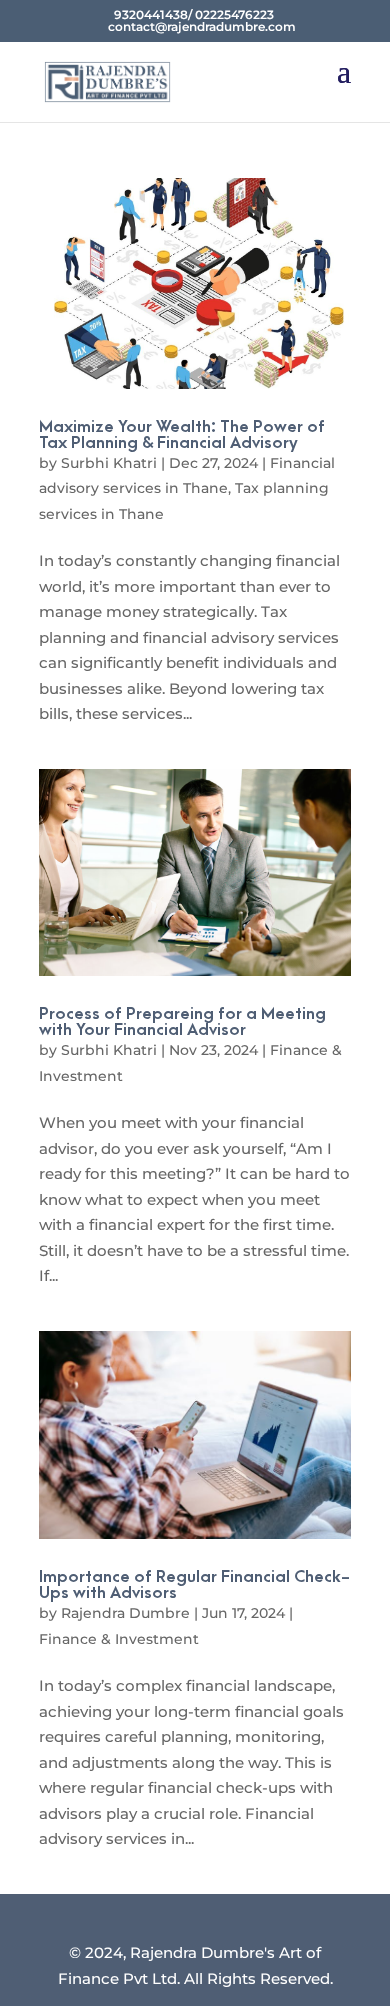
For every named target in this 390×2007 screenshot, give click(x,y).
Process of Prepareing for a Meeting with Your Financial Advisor (182, 1022)
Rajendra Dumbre (125, 1613)
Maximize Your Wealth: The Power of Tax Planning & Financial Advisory (182, 435)
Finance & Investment (119, 1639)
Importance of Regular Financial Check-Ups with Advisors (194, 1585)
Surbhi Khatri (109, 463)
